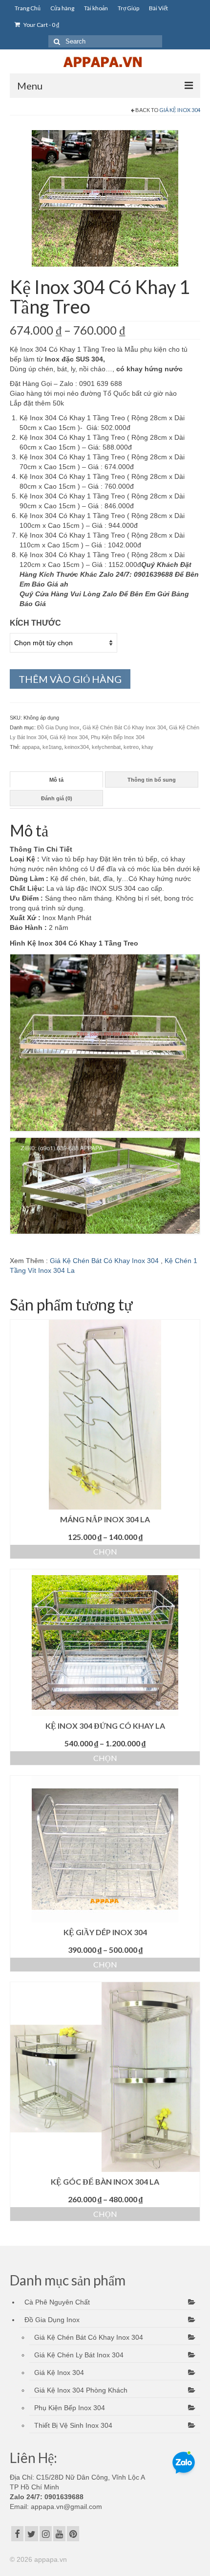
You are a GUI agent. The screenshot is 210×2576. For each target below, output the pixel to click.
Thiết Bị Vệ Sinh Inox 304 (73, 2425)
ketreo (131, 747)
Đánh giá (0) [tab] (57, 798)
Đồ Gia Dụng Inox (58, 727)
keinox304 (77, 747)
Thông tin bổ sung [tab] (152, 780)
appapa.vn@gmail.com (65, 2507)
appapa (31, 747)
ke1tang (52, 747)
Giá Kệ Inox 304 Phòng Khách (81, 2390)
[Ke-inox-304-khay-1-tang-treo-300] (105, 198)
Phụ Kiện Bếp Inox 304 (118, 737)
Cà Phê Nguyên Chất (57, 2302)
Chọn (105, 1551)
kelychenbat (106, 747)
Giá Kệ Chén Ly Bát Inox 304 (79, 2355)
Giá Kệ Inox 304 (180, 110)
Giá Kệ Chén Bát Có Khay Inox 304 (124, 727)
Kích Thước (35, 623)
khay (147, 747)
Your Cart (41, 25)
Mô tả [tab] (56, 780)
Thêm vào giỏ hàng (70, 679)
